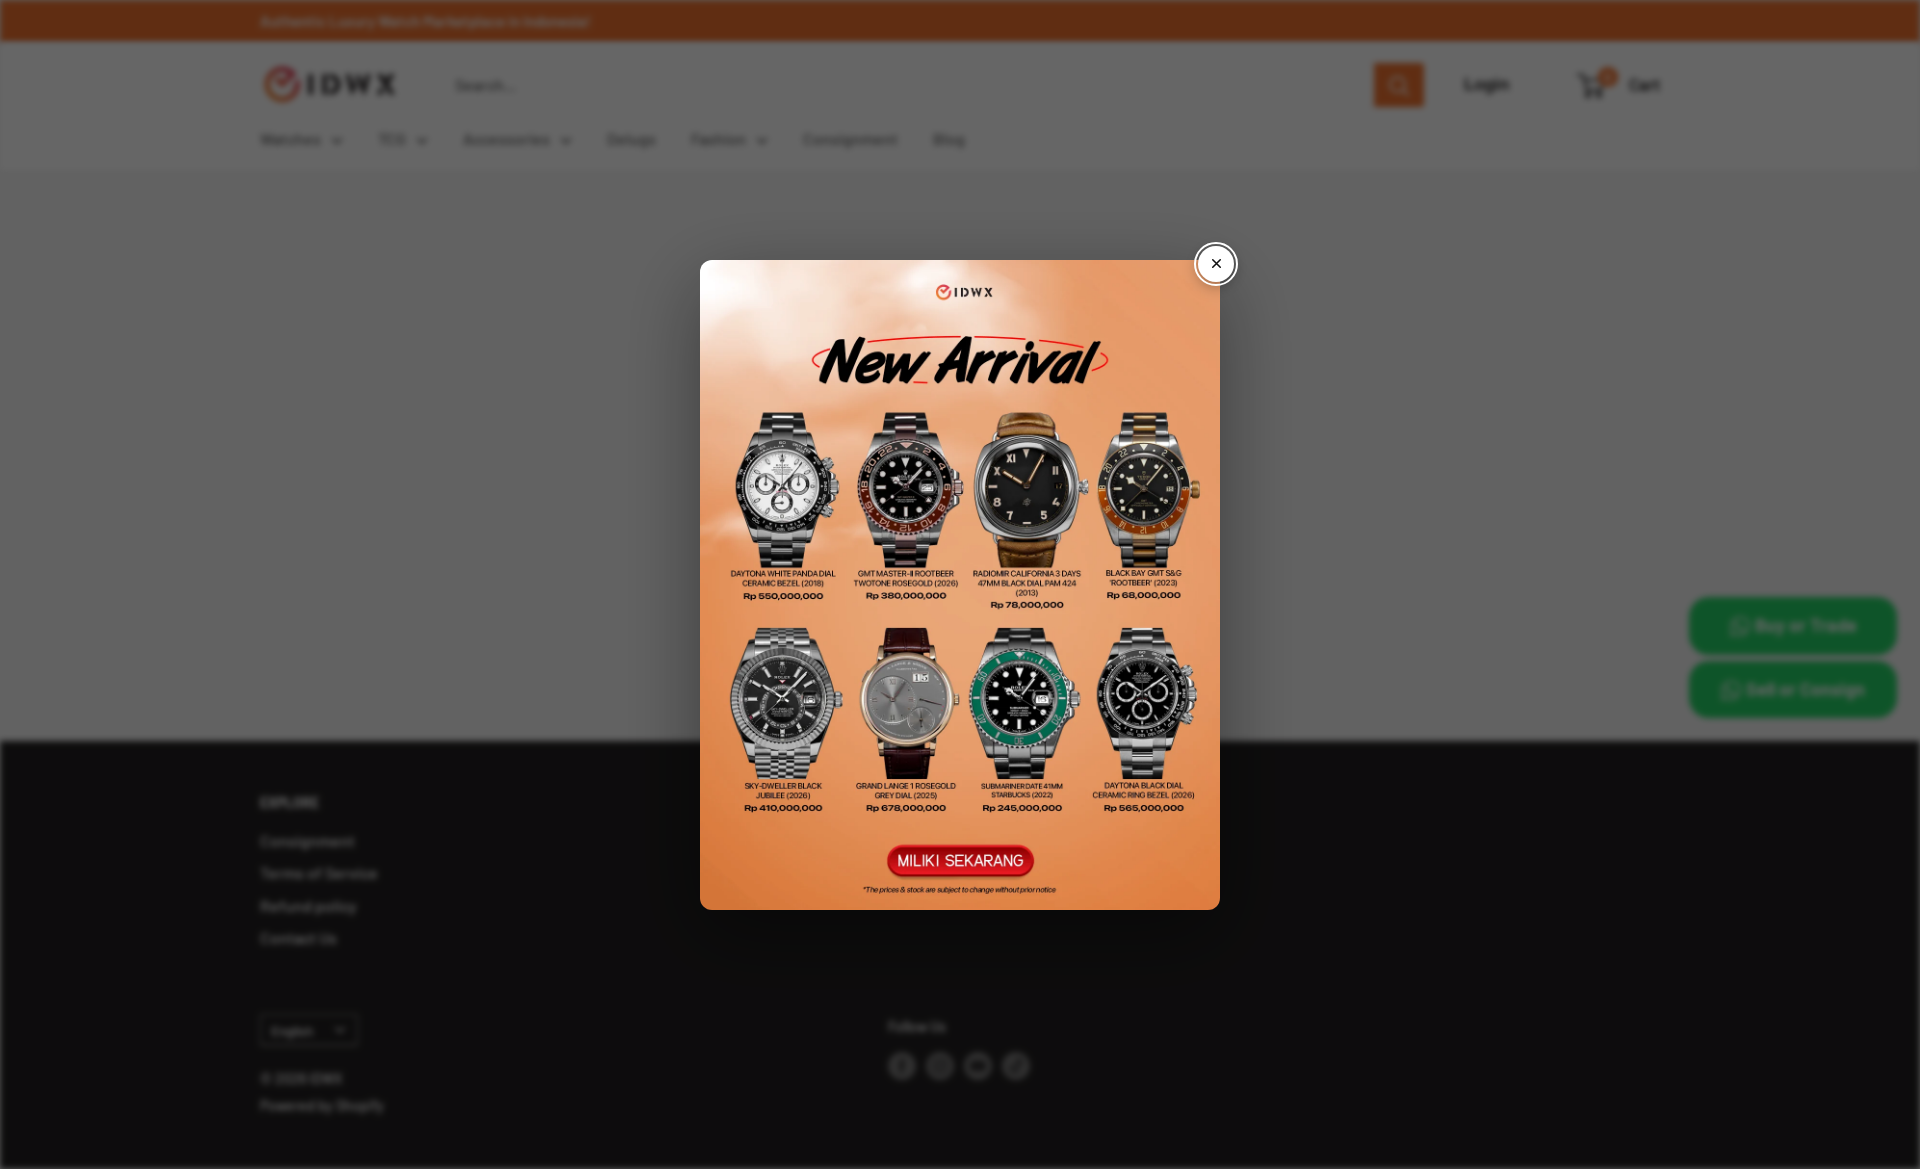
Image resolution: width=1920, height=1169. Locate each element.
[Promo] (960, 585)
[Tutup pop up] (1216, 264)
